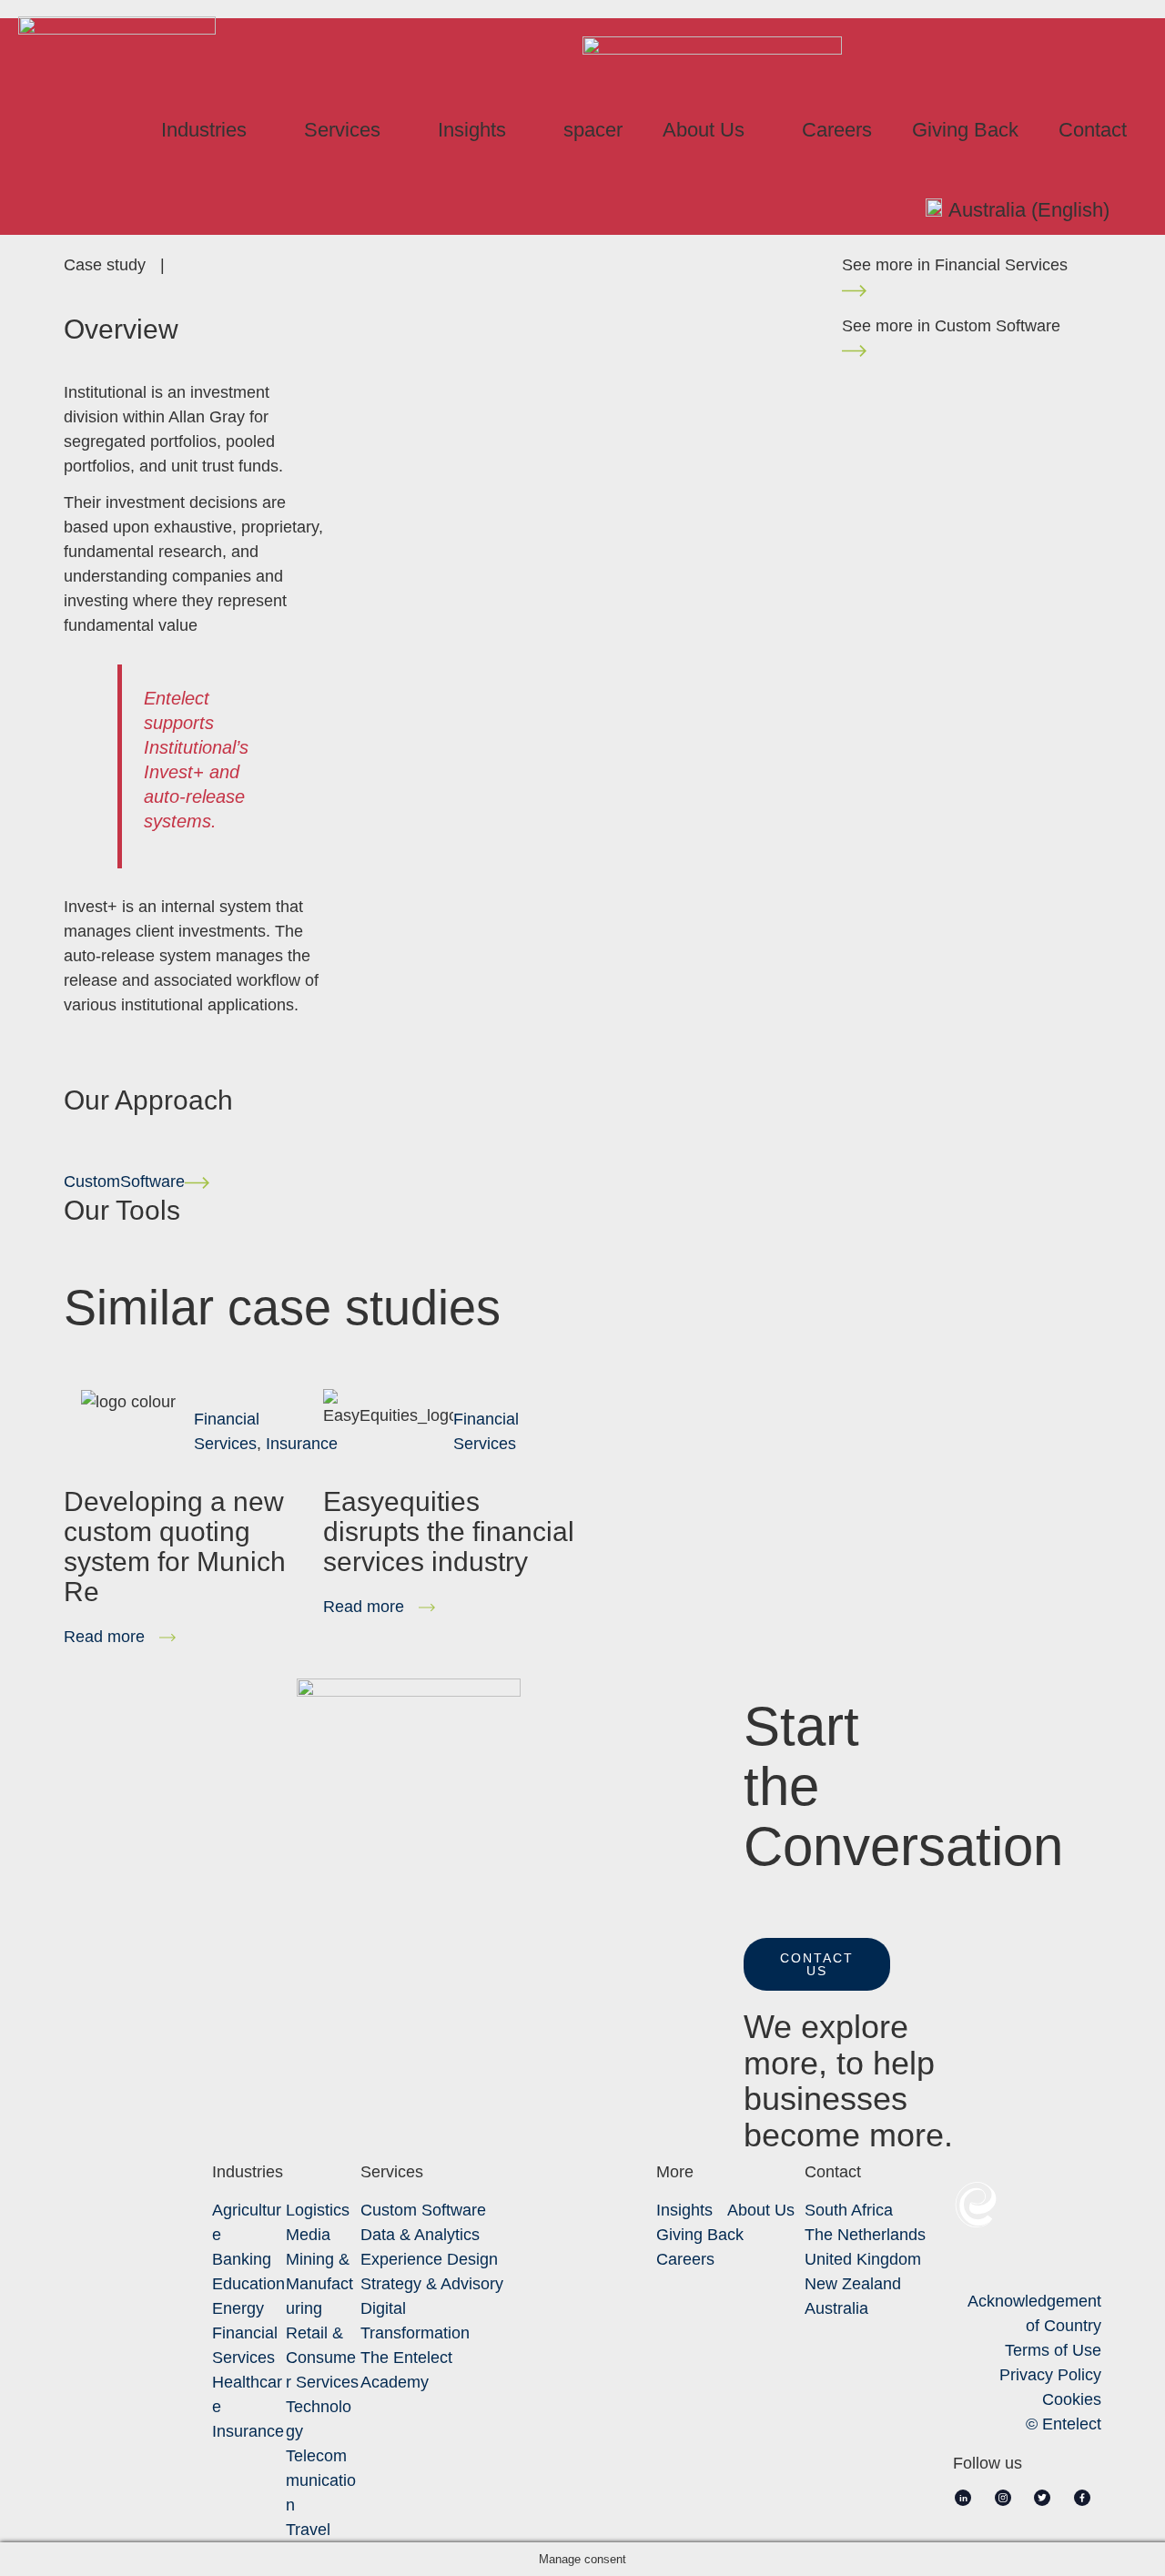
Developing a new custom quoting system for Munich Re (175, 1547)
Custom (124, 1182)
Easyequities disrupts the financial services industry (449, 1531)
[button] (817, 1964)
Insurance (302, 1444)
